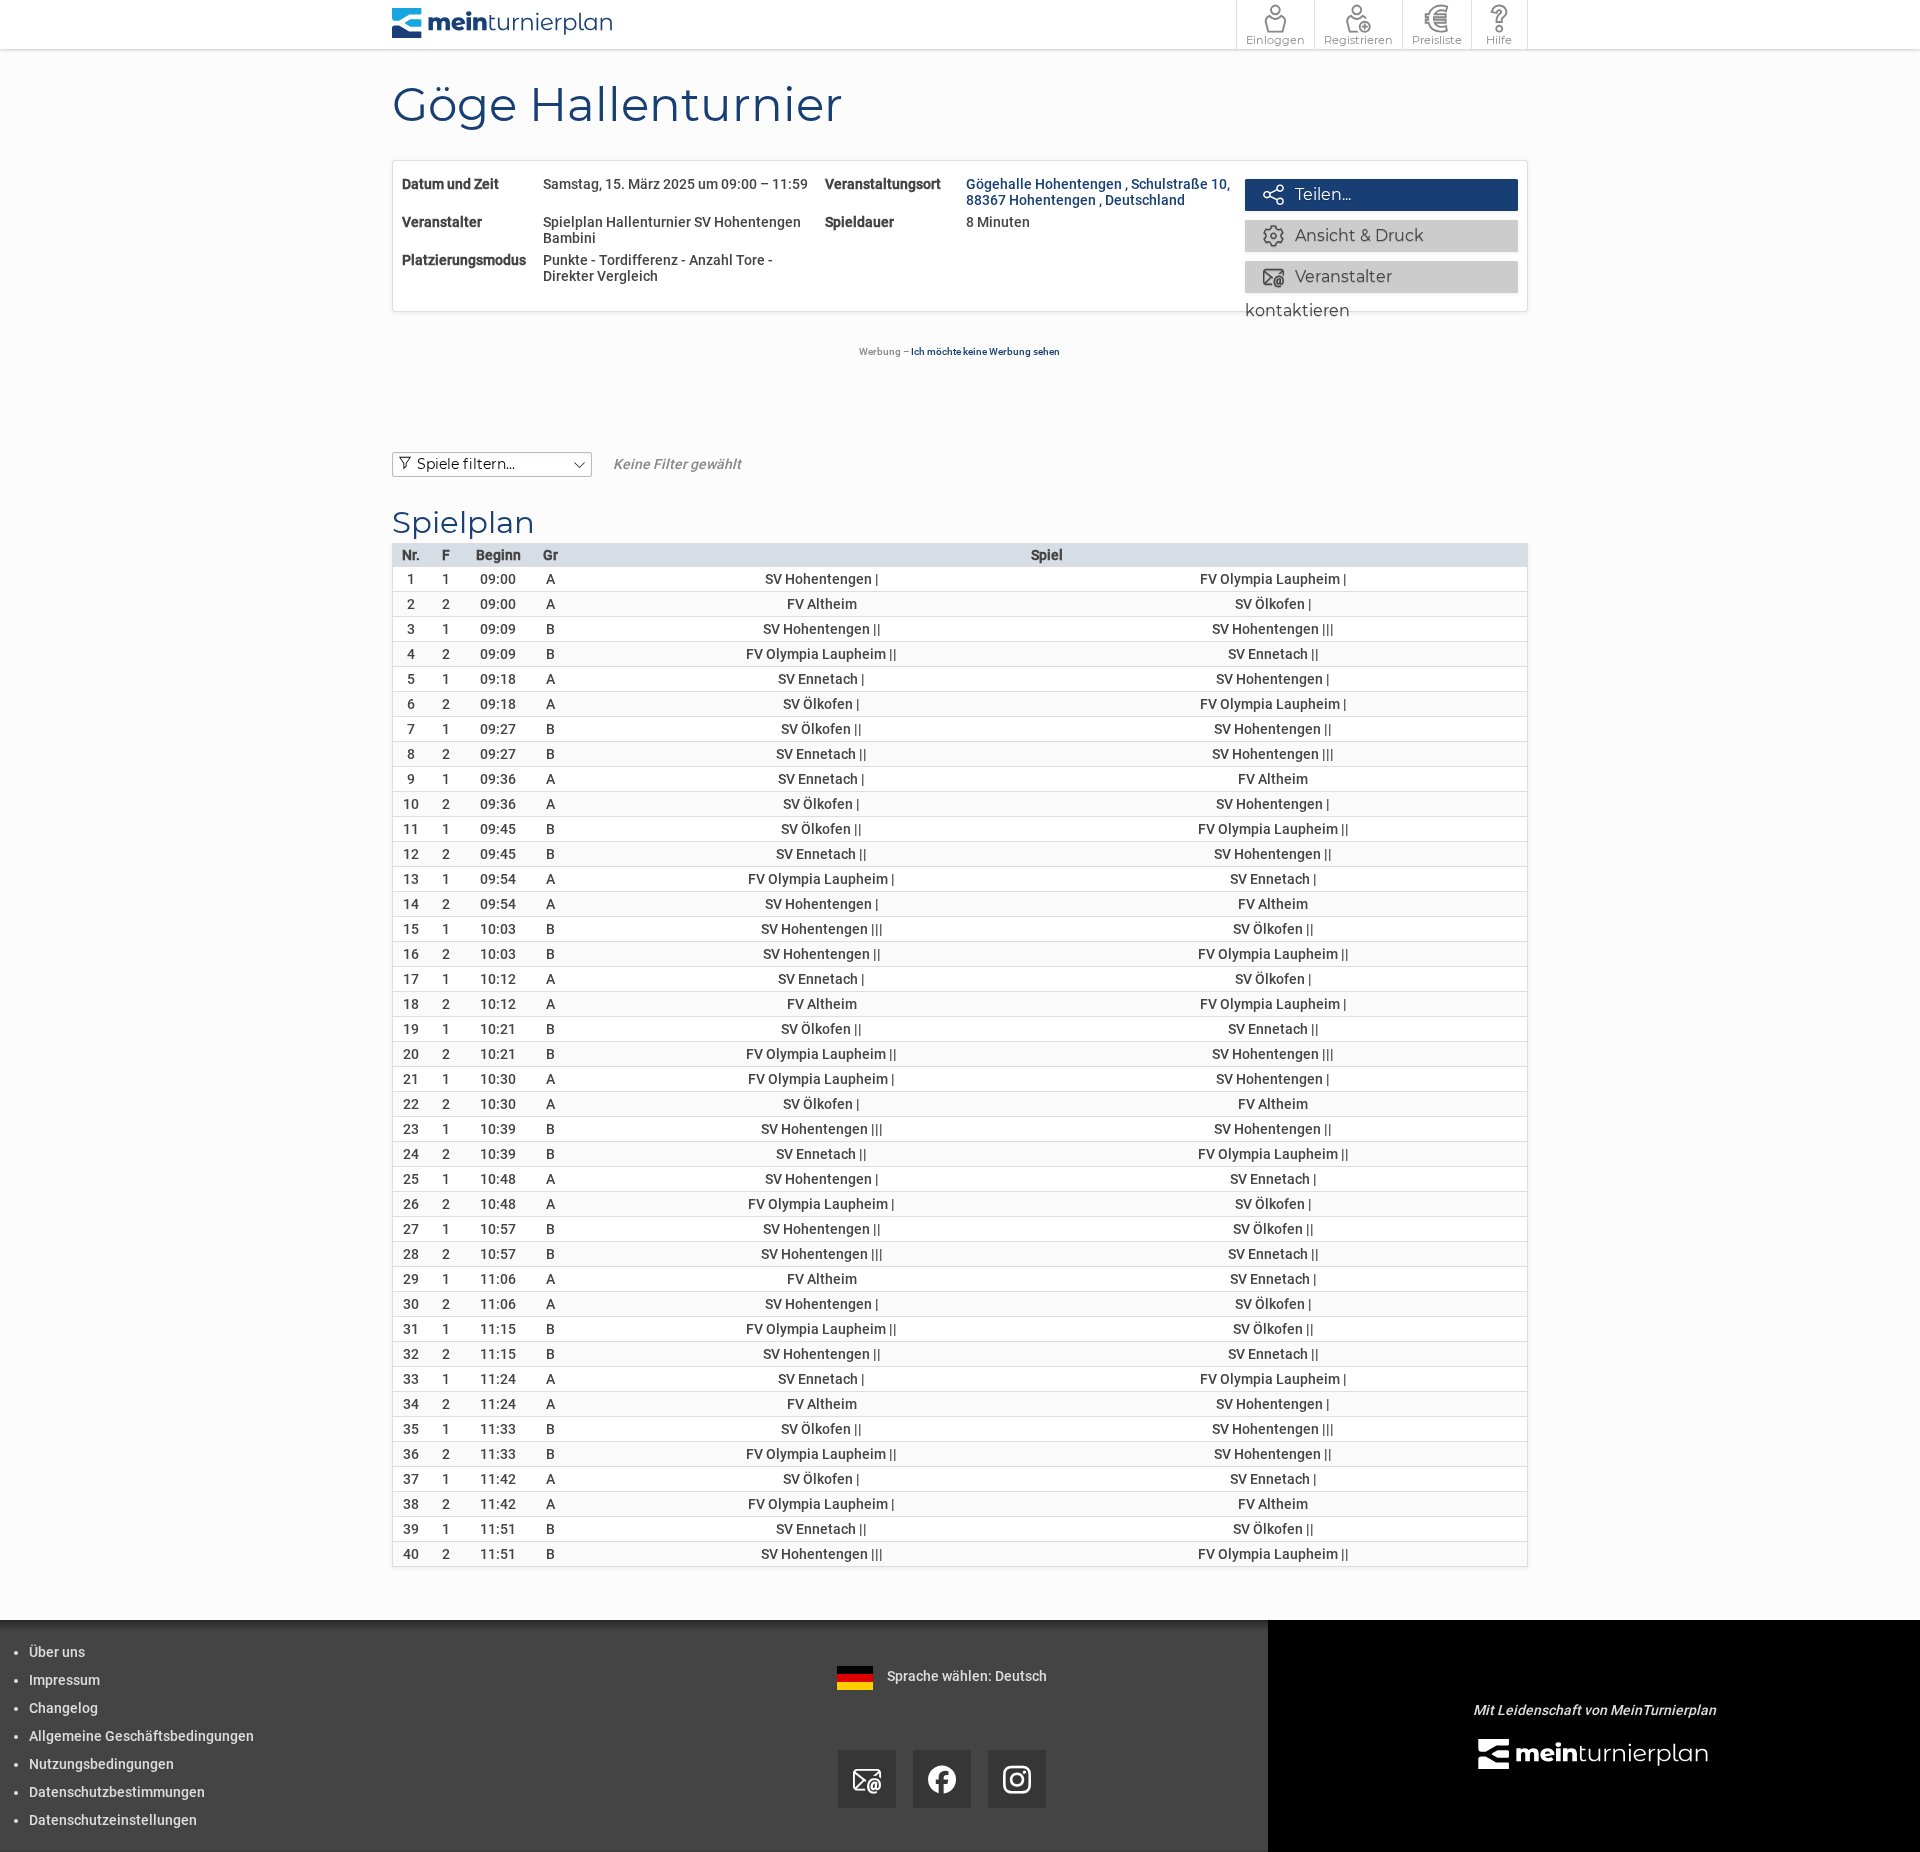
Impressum (64, 1680)
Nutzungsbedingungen (101, 1764)
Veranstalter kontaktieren (1318, 278)
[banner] (503, 24)
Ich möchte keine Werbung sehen (985, 351)
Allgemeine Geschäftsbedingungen (141, 1736)
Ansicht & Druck (1343, 235)
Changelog (63, 1708)
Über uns (57, 1652)
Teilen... (1307, 194)
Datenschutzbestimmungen (117, 1792)
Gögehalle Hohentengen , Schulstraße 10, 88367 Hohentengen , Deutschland (1098, 192)
